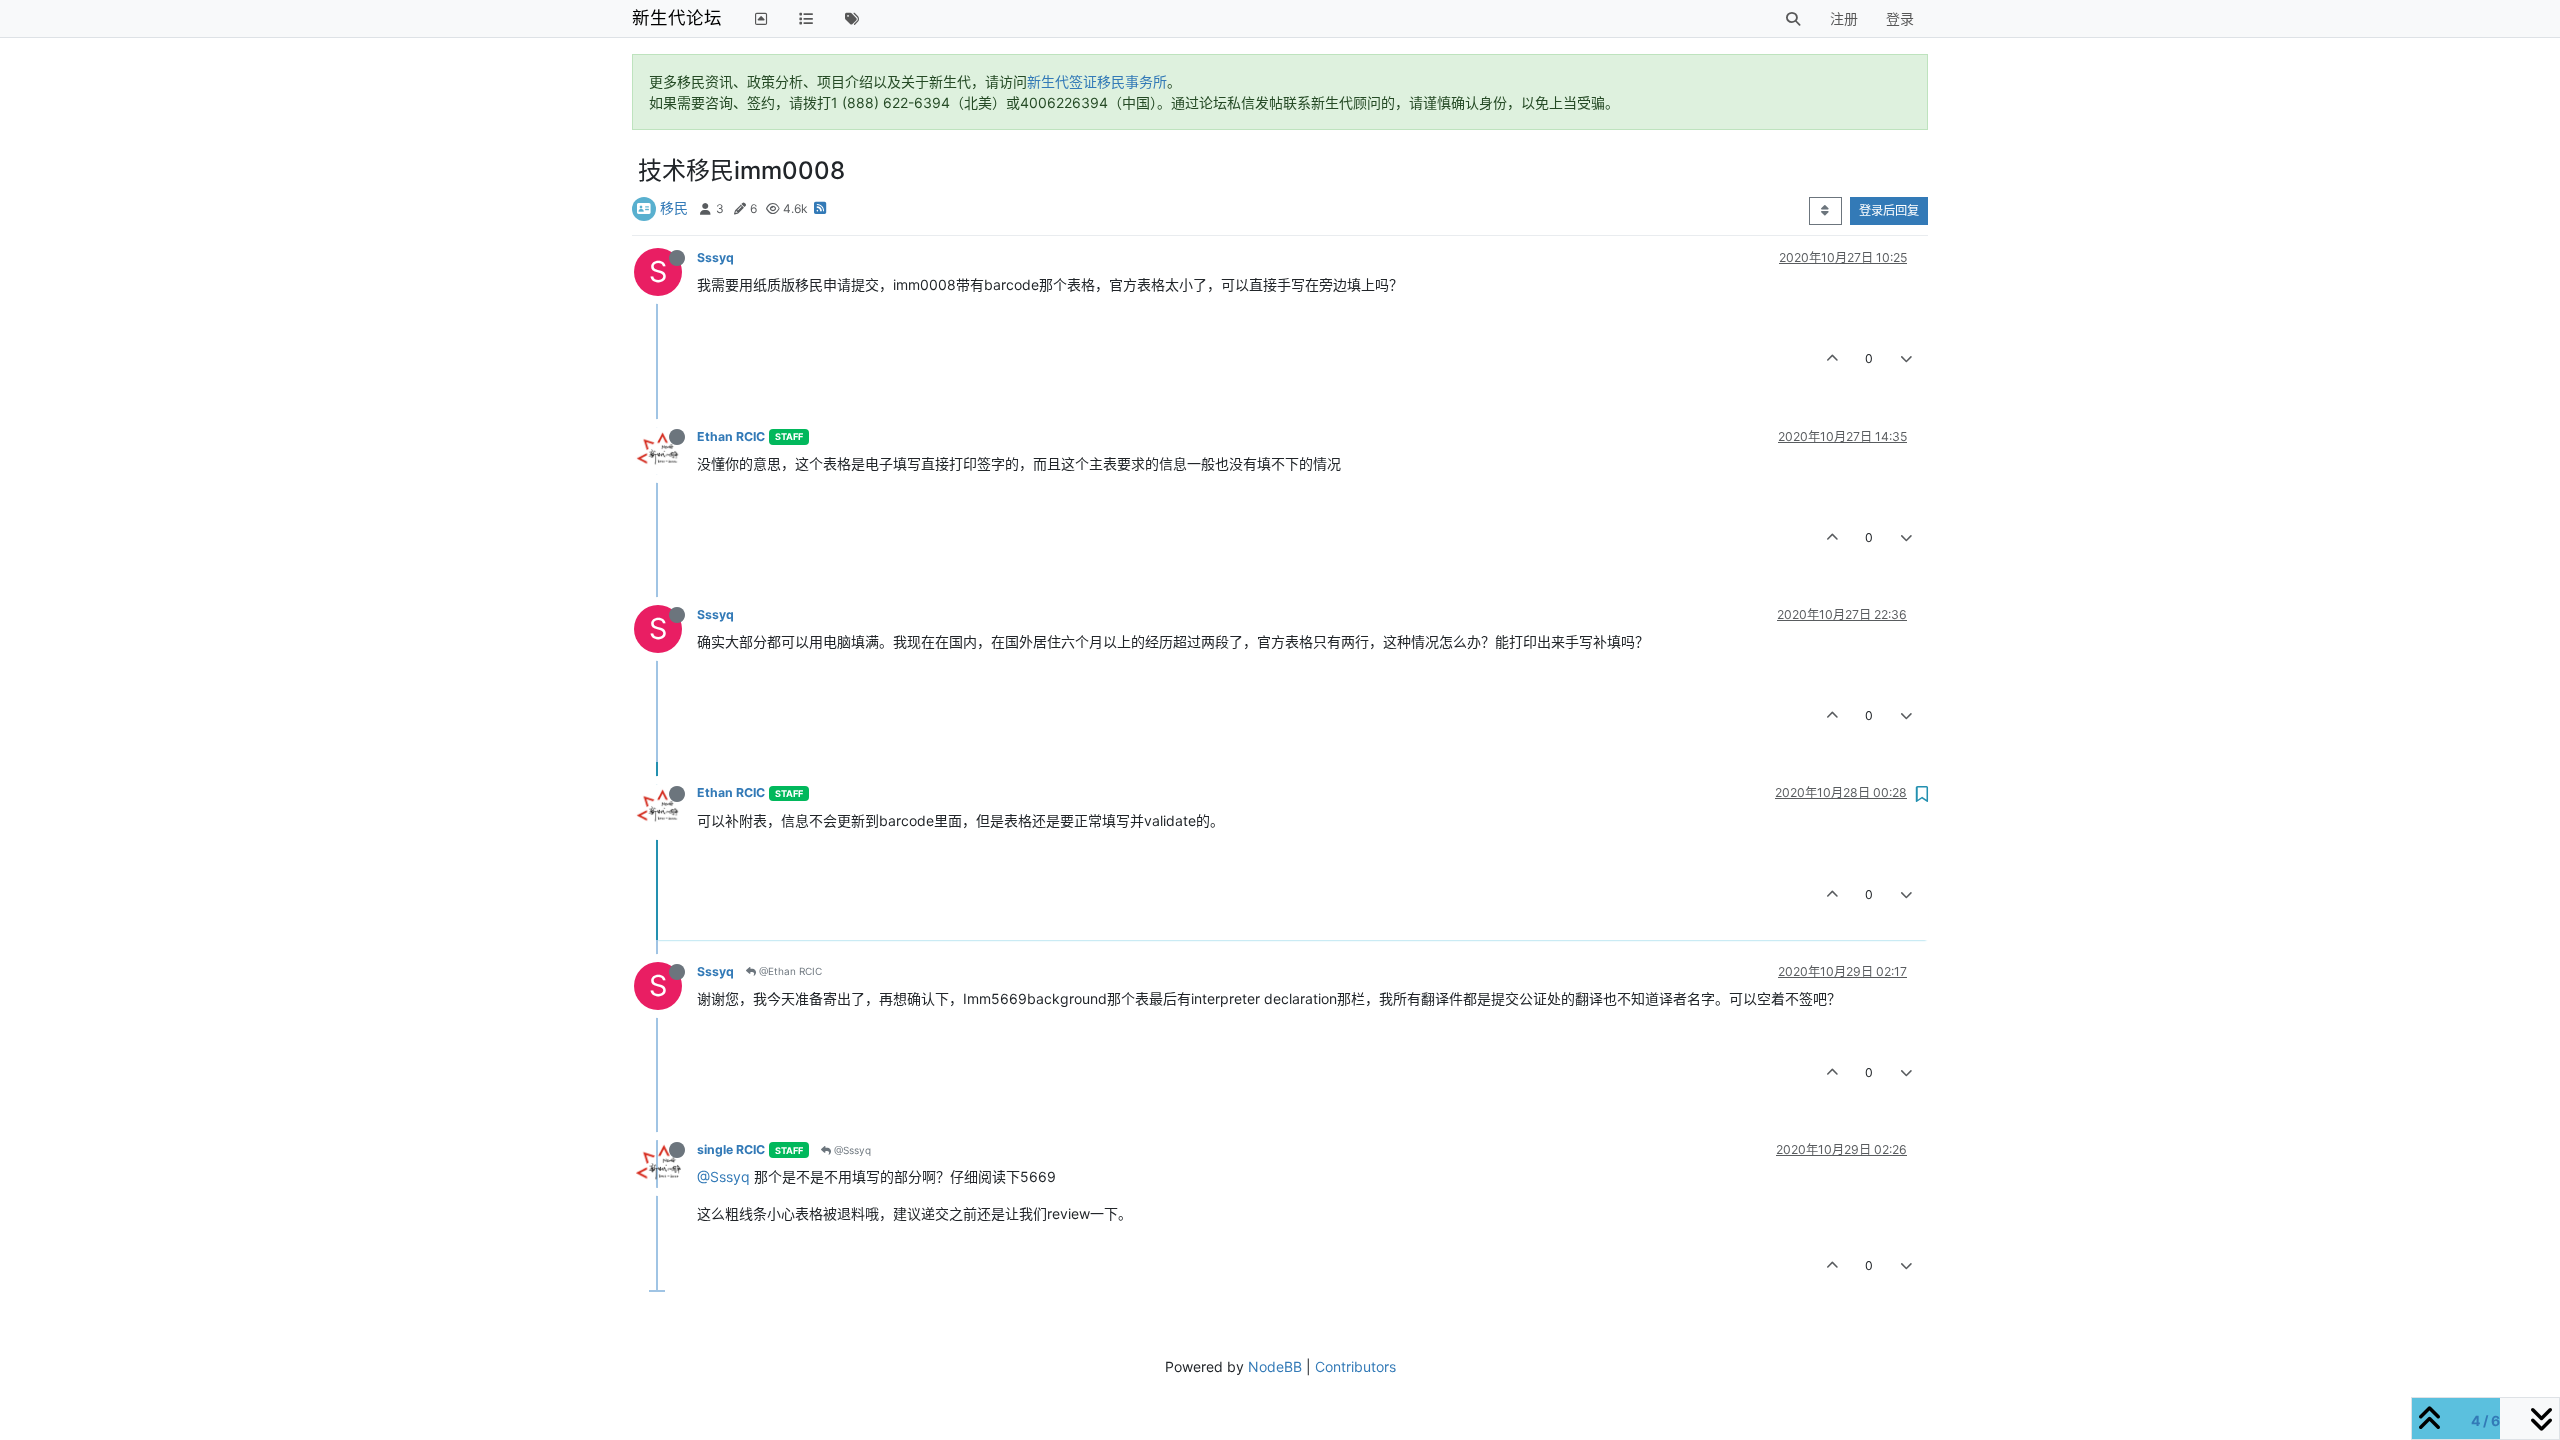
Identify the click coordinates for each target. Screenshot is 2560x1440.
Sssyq (715, 257)
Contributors (1355, 1366)
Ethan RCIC (731, 436)
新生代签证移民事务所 (1097, 81)
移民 (674, 207)
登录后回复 (1889, 210)
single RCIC (731, 1149)
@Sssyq (851, 1150)
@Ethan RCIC (789, 971)
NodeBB (1275, 1366)
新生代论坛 (677, 17)
